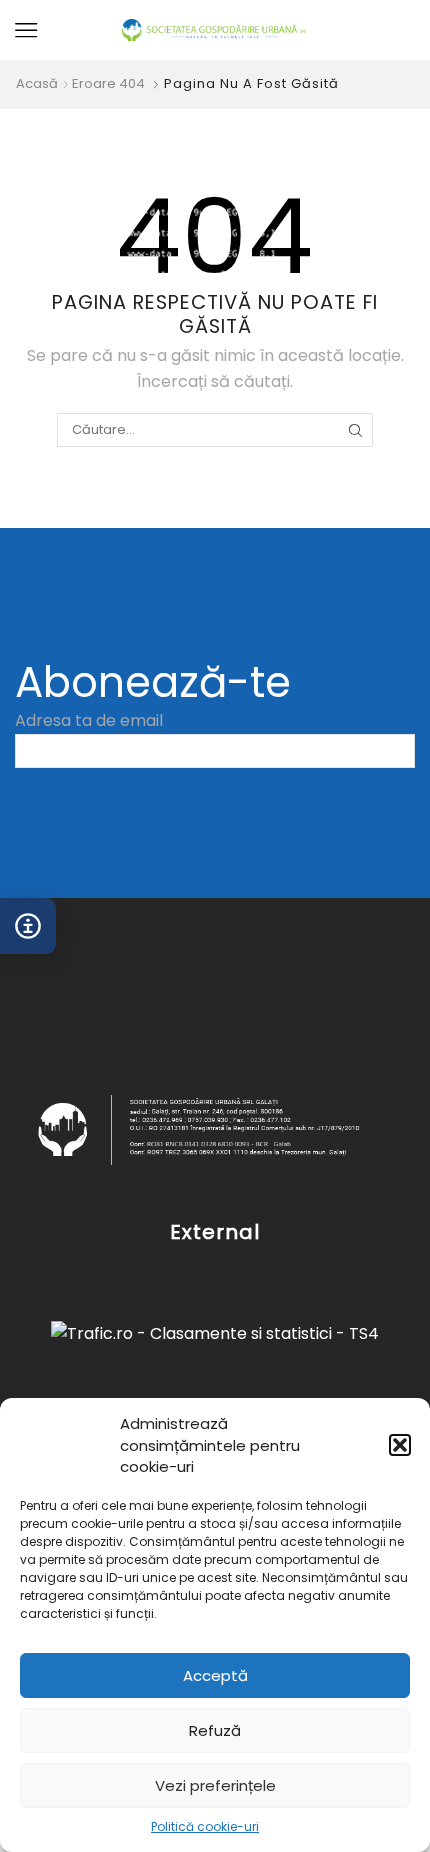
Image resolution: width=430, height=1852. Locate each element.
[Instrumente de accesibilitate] (28, 926)
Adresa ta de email (89, 720)
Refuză (215, 1730)
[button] (400, 1445)
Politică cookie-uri (205, 1826)
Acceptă (215, 1675)
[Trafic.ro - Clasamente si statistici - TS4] (215, 1333)
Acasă (37, 84)
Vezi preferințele (215, 1785)
